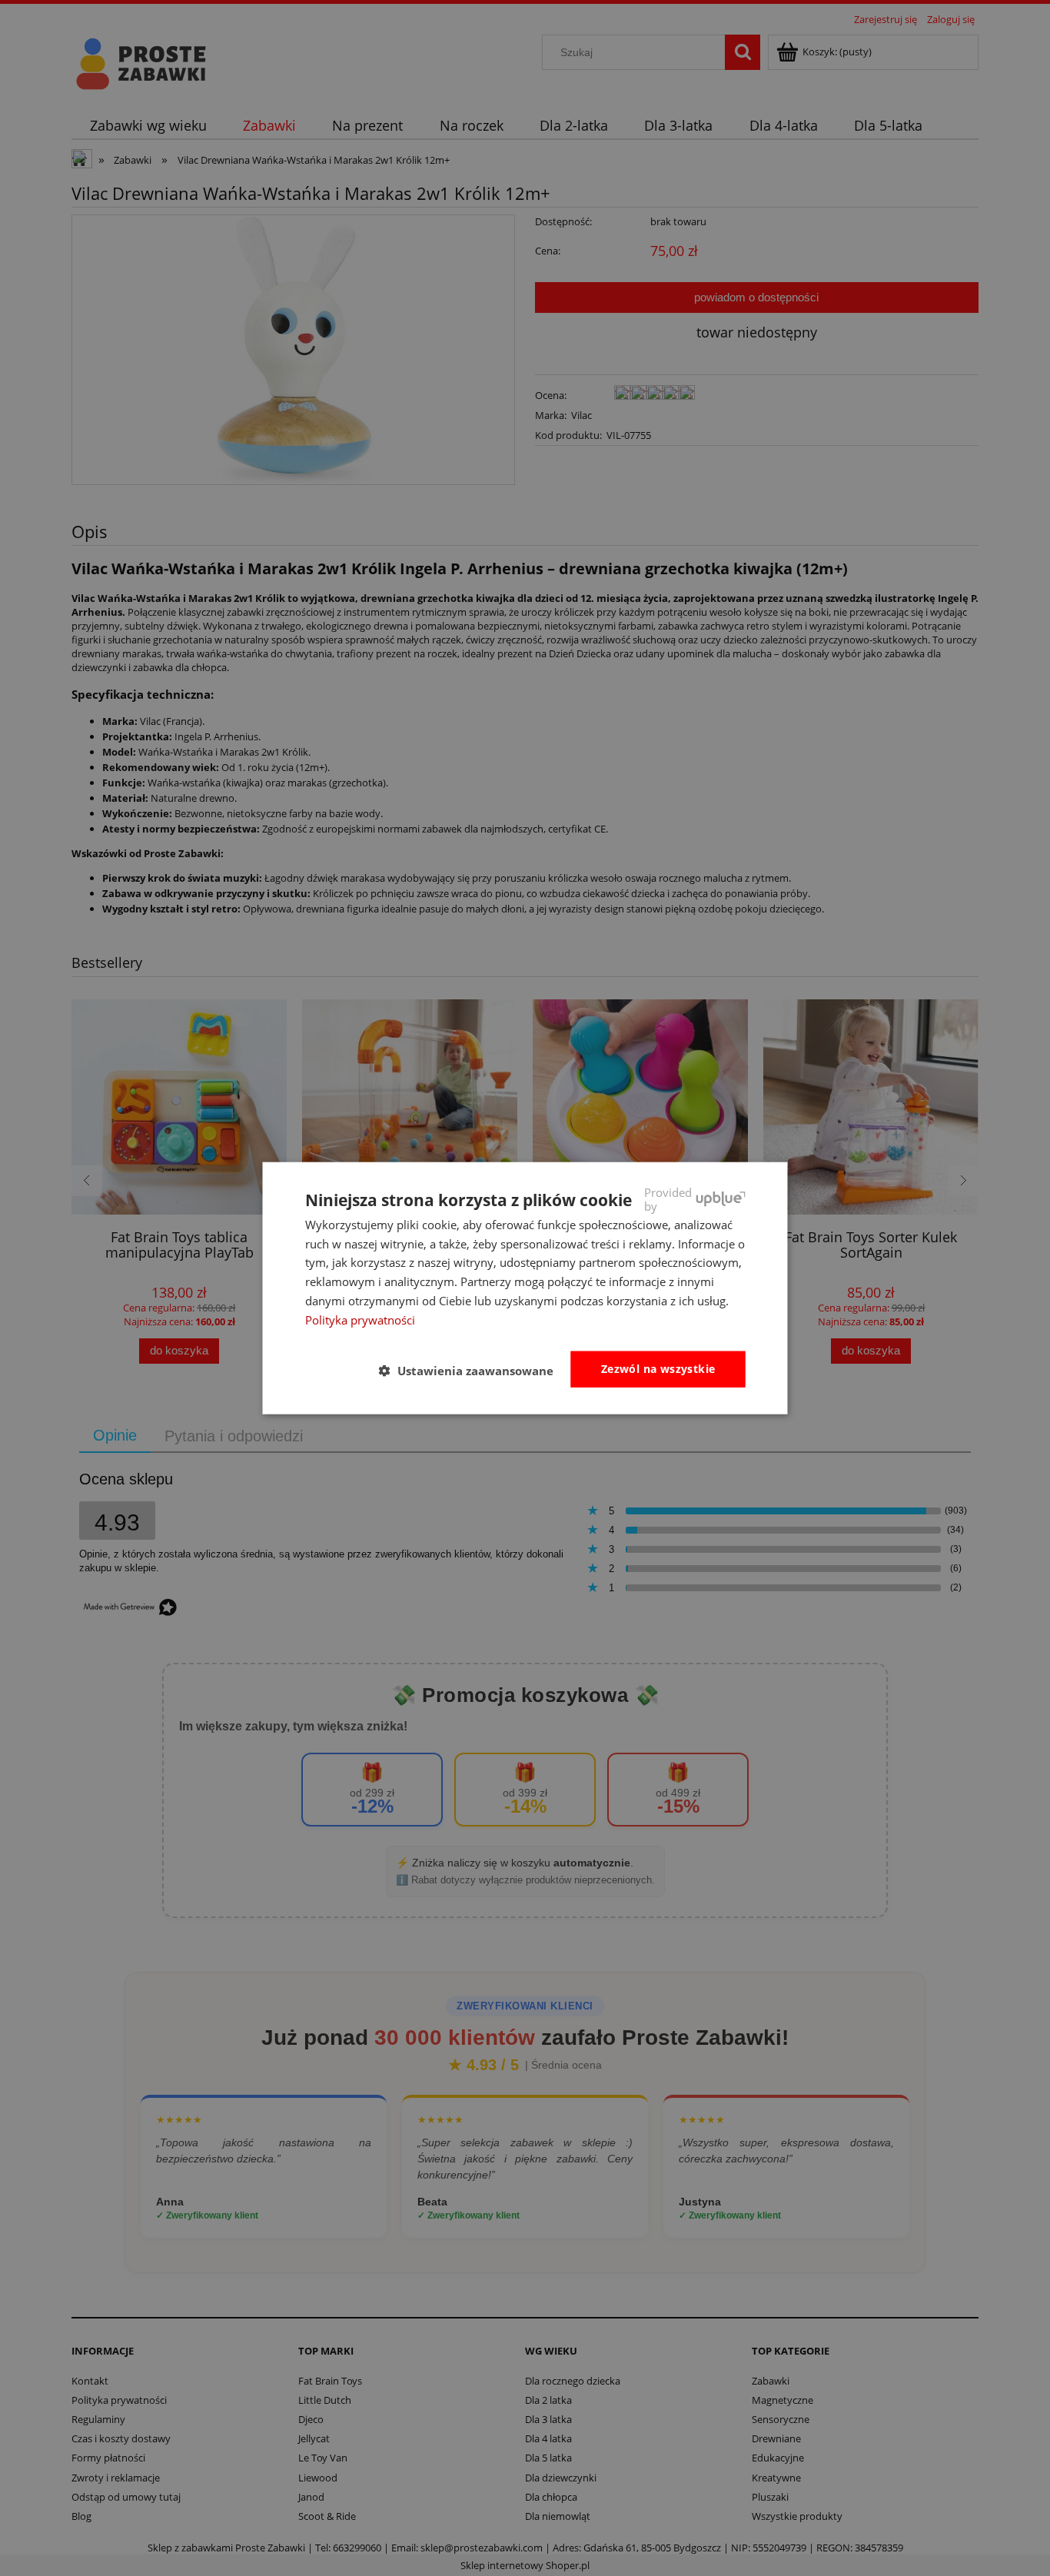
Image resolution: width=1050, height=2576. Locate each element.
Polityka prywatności (360, 1319)
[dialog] (525, 1288)
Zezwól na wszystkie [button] (658, 1369)
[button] (472, 1370)
